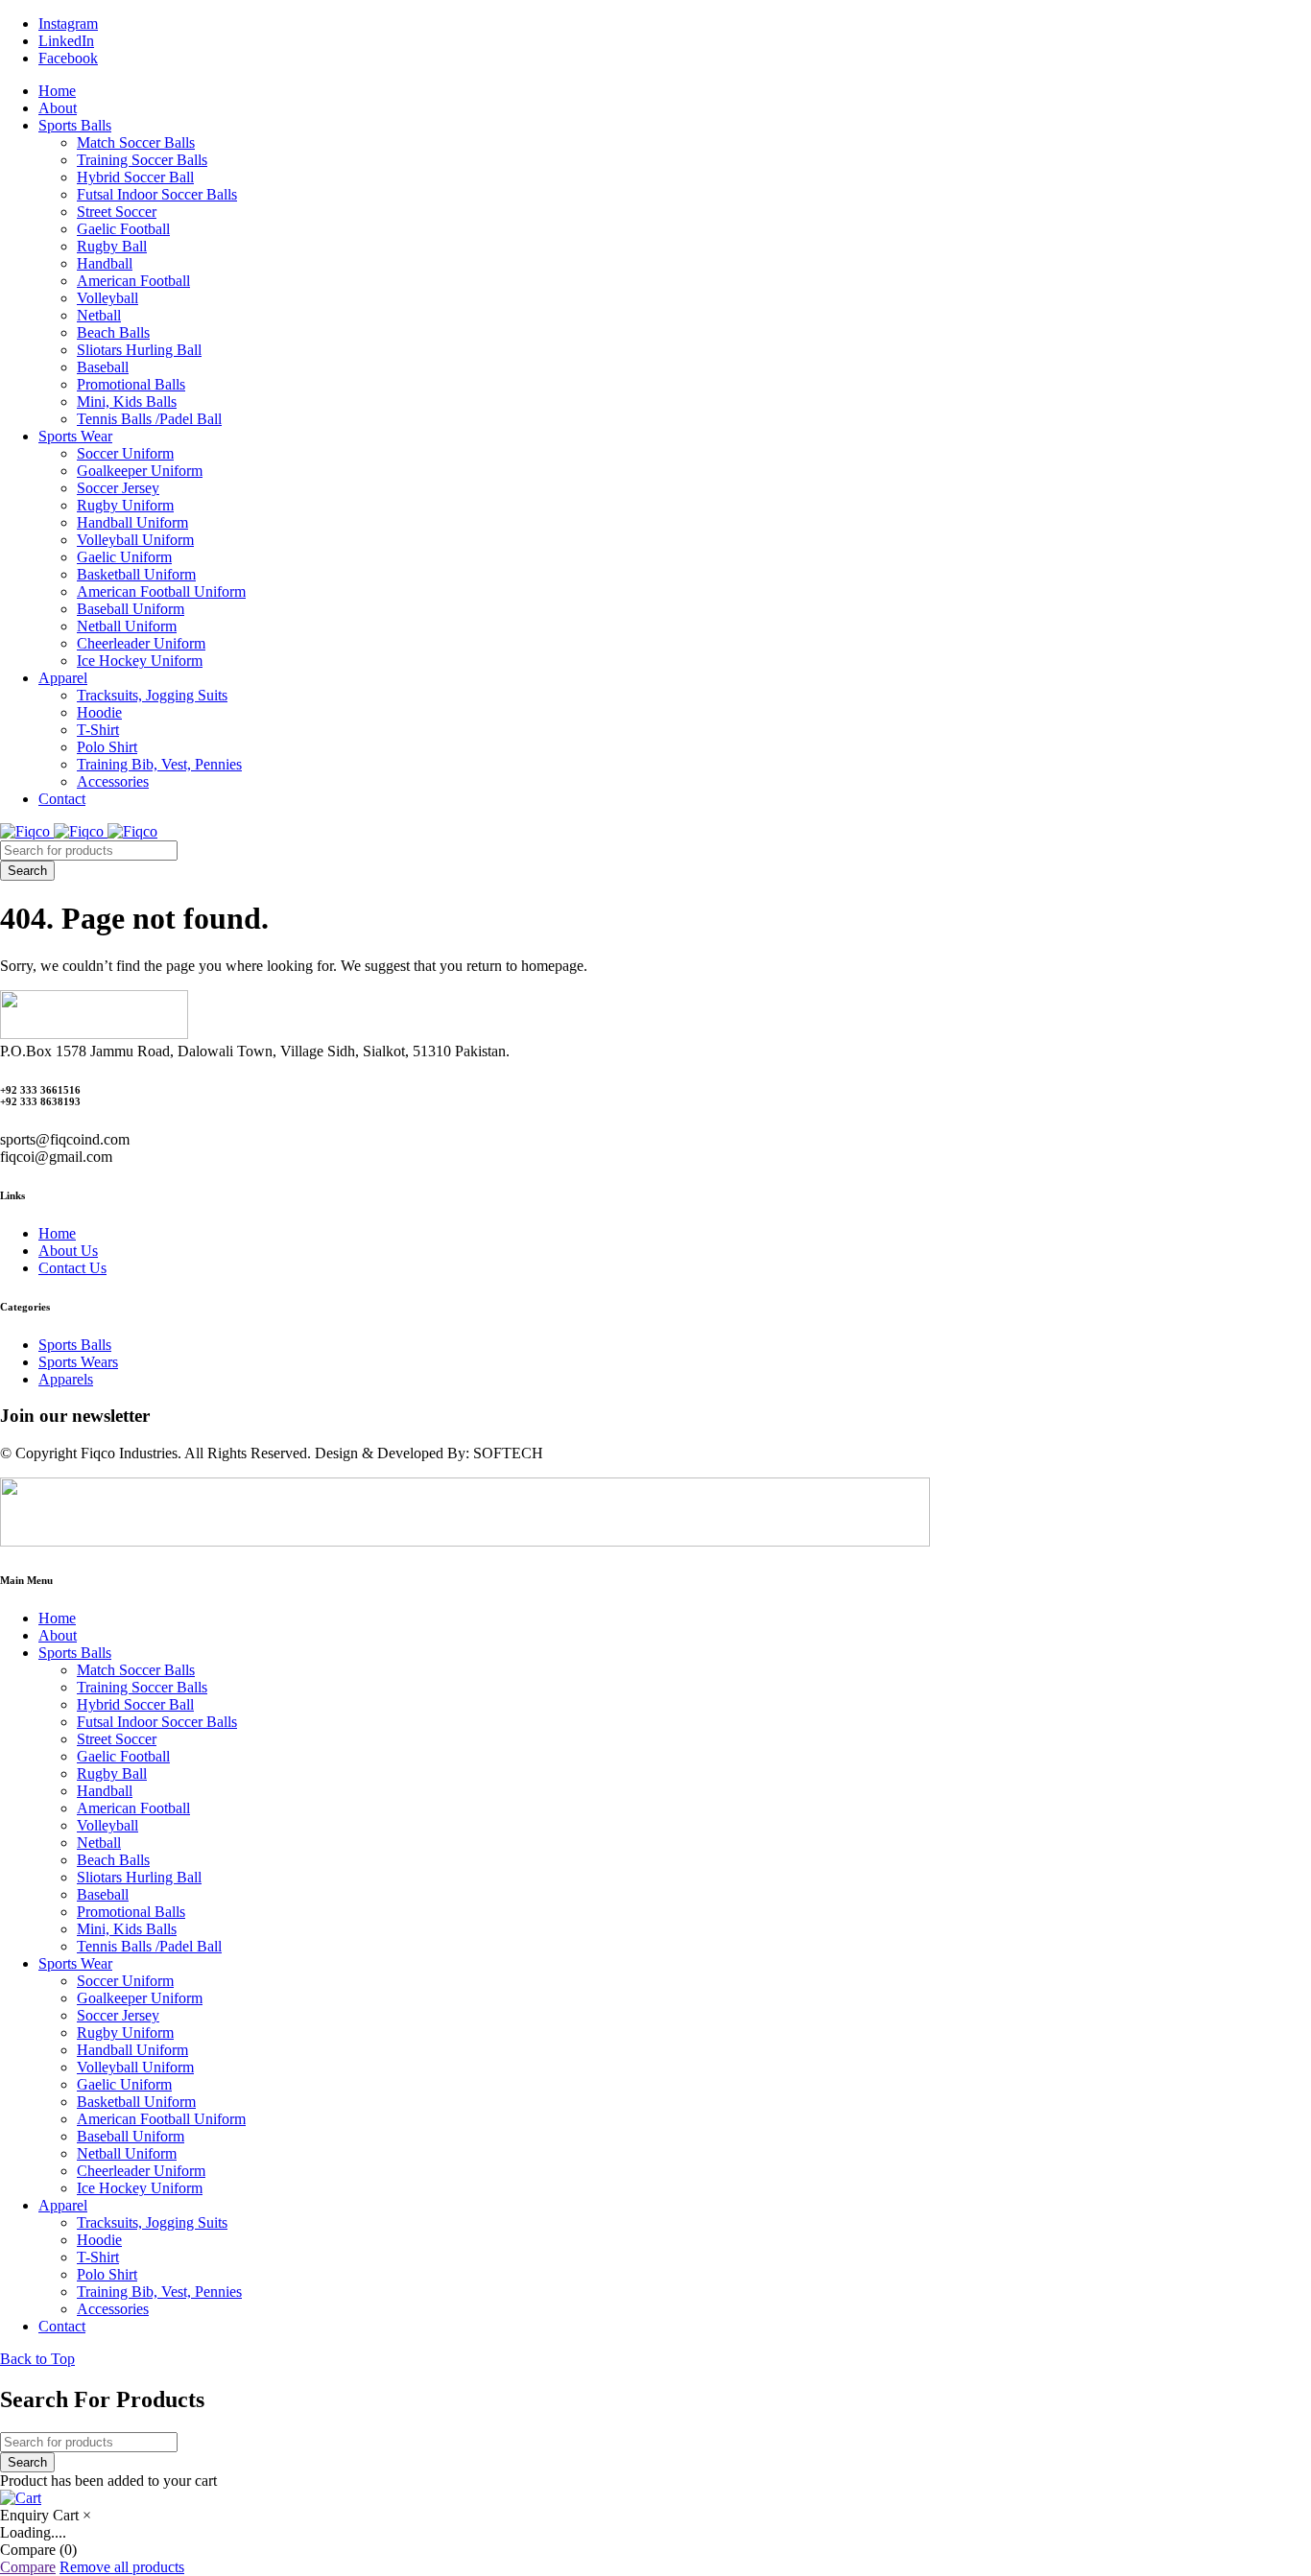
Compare (28, 2567)
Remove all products (122, 2567)
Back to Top (37, 2359)
